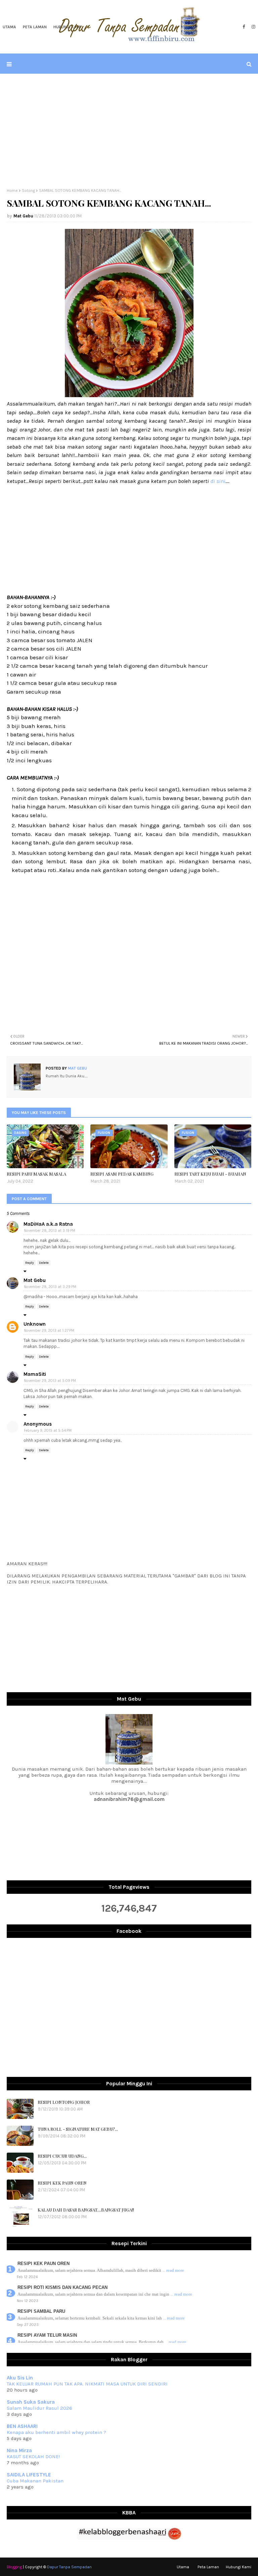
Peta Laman (208, 2567)
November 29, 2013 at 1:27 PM (49, 1331)
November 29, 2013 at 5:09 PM (50, 1381)
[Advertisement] (129, 131)
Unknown (35, 1324)
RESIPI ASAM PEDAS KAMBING (122, 1174)
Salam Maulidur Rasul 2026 (39, 2408)
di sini (218, 481)
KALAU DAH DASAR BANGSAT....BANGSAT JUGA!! (86, 2210)
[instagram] (253, 27)
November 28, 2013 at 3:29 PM (50, 1287)
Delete (44, 1263)
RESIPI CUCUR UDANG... (62, 2156)
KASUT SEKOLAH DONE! (33, 2457)
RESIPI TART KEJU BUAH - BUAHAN (210, 1174)
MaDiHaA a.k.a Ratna (48, 1224)
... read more (173, 2270)
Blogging (14, 2567)
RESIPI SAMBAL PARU (41, 2311)
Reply (30, 1263)
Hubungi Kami (239, 2567)
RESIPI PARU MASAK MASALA (36, 1174)
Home (12, 190)
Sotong (28, 190)
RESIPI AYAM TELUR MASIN (47, 2335)
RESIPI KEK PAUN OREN (62, 2183)
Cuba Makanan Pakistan (35, 2481)
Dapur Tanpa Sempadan (69, 2567)
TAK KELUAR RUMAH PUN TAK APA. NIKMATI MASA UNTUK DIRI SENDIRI (87, 2384)
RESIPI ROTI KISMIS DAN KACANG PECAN (62, 2287)
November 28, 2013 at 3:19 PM (50, 1231)
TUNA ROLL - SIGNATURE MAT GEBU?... (78, 2129)
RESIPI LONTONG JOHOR (64, 2102)
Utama (183, 2567)
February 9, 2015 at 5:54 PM (48, 1431)
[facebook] (244, 27)
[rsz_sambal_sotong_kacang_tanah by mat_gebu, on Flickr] (129, 395)
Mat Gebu (23, 216)
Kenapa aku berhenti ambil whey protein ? (56, 2432)
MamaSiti (35, 1374)
